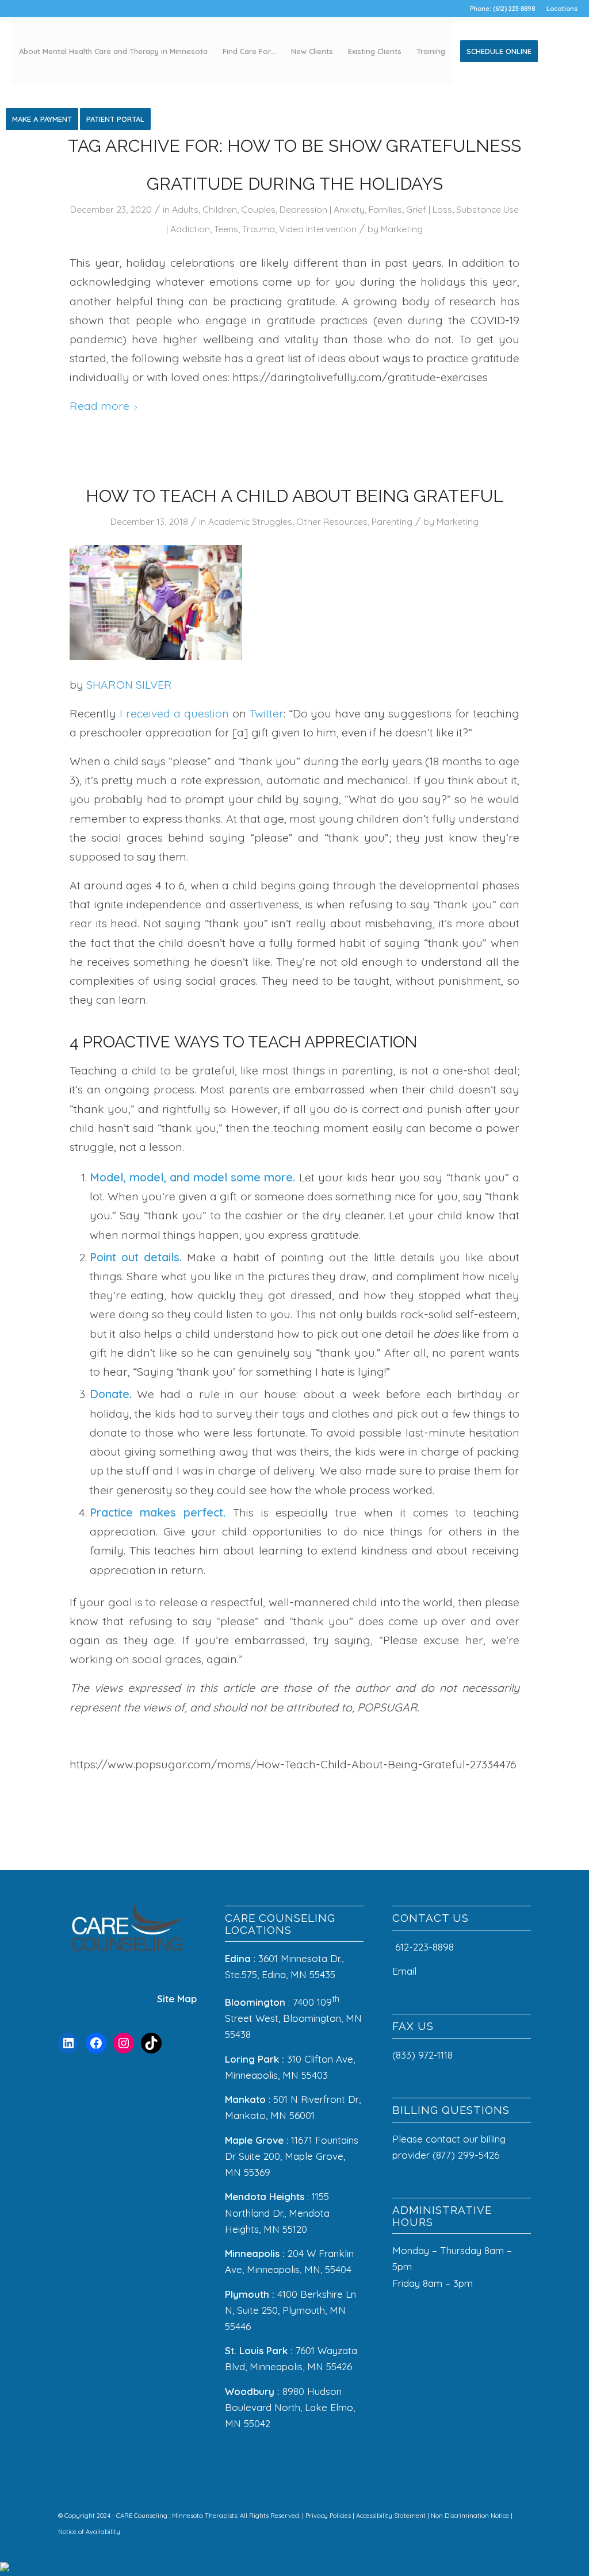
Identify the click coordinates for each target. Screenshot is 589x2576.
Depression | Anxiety (322, 209)
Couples (258, 209)
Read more (100, 406)
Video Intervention (318, 229)
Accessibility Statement (392, 2516)
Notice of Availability (89, 2532)
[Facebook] (96, 2043)
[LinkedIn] (68, 2043)
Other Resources (332, 521)
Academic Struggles (250, 521)
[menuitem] (559, 9)
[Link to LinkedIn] (488, 2546)
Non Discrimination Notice (471, 2516)
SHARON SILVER (129, 684)
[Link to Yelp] (505, 2546)
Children (220, 209)
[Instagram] (124, 2043)
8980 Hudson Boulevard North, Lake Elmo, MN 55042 (290, 2407)
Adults (185, 209)
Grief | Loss (429, 209)
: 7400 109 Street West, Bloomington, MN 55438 (293, 2018)
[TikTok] (151, 2043)
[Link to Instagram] (471, 2546)
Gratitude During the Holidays (295, 184)
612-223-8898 (424, 1947)
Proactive (127, 1042)
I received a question (174, 713)
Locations (562, 9)
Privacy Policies (329, 2516)
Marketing (402, 229)
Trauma (259, 229)
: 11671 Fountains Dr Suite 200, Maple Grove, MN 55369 (292, 2156)
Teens (226, 229)
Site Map (177, 1999)
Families (385, 209)
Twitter (267, 713)
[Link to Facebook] (453, 2546)
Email (406, 1971)
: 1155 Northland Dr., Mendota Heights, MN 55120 (277, 2212)
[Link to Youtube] (522, 2546)
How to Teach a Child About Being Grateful (294, 496)
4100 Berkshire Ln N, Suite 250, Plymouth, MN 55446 (290, 2310)
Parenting (392, 521)
